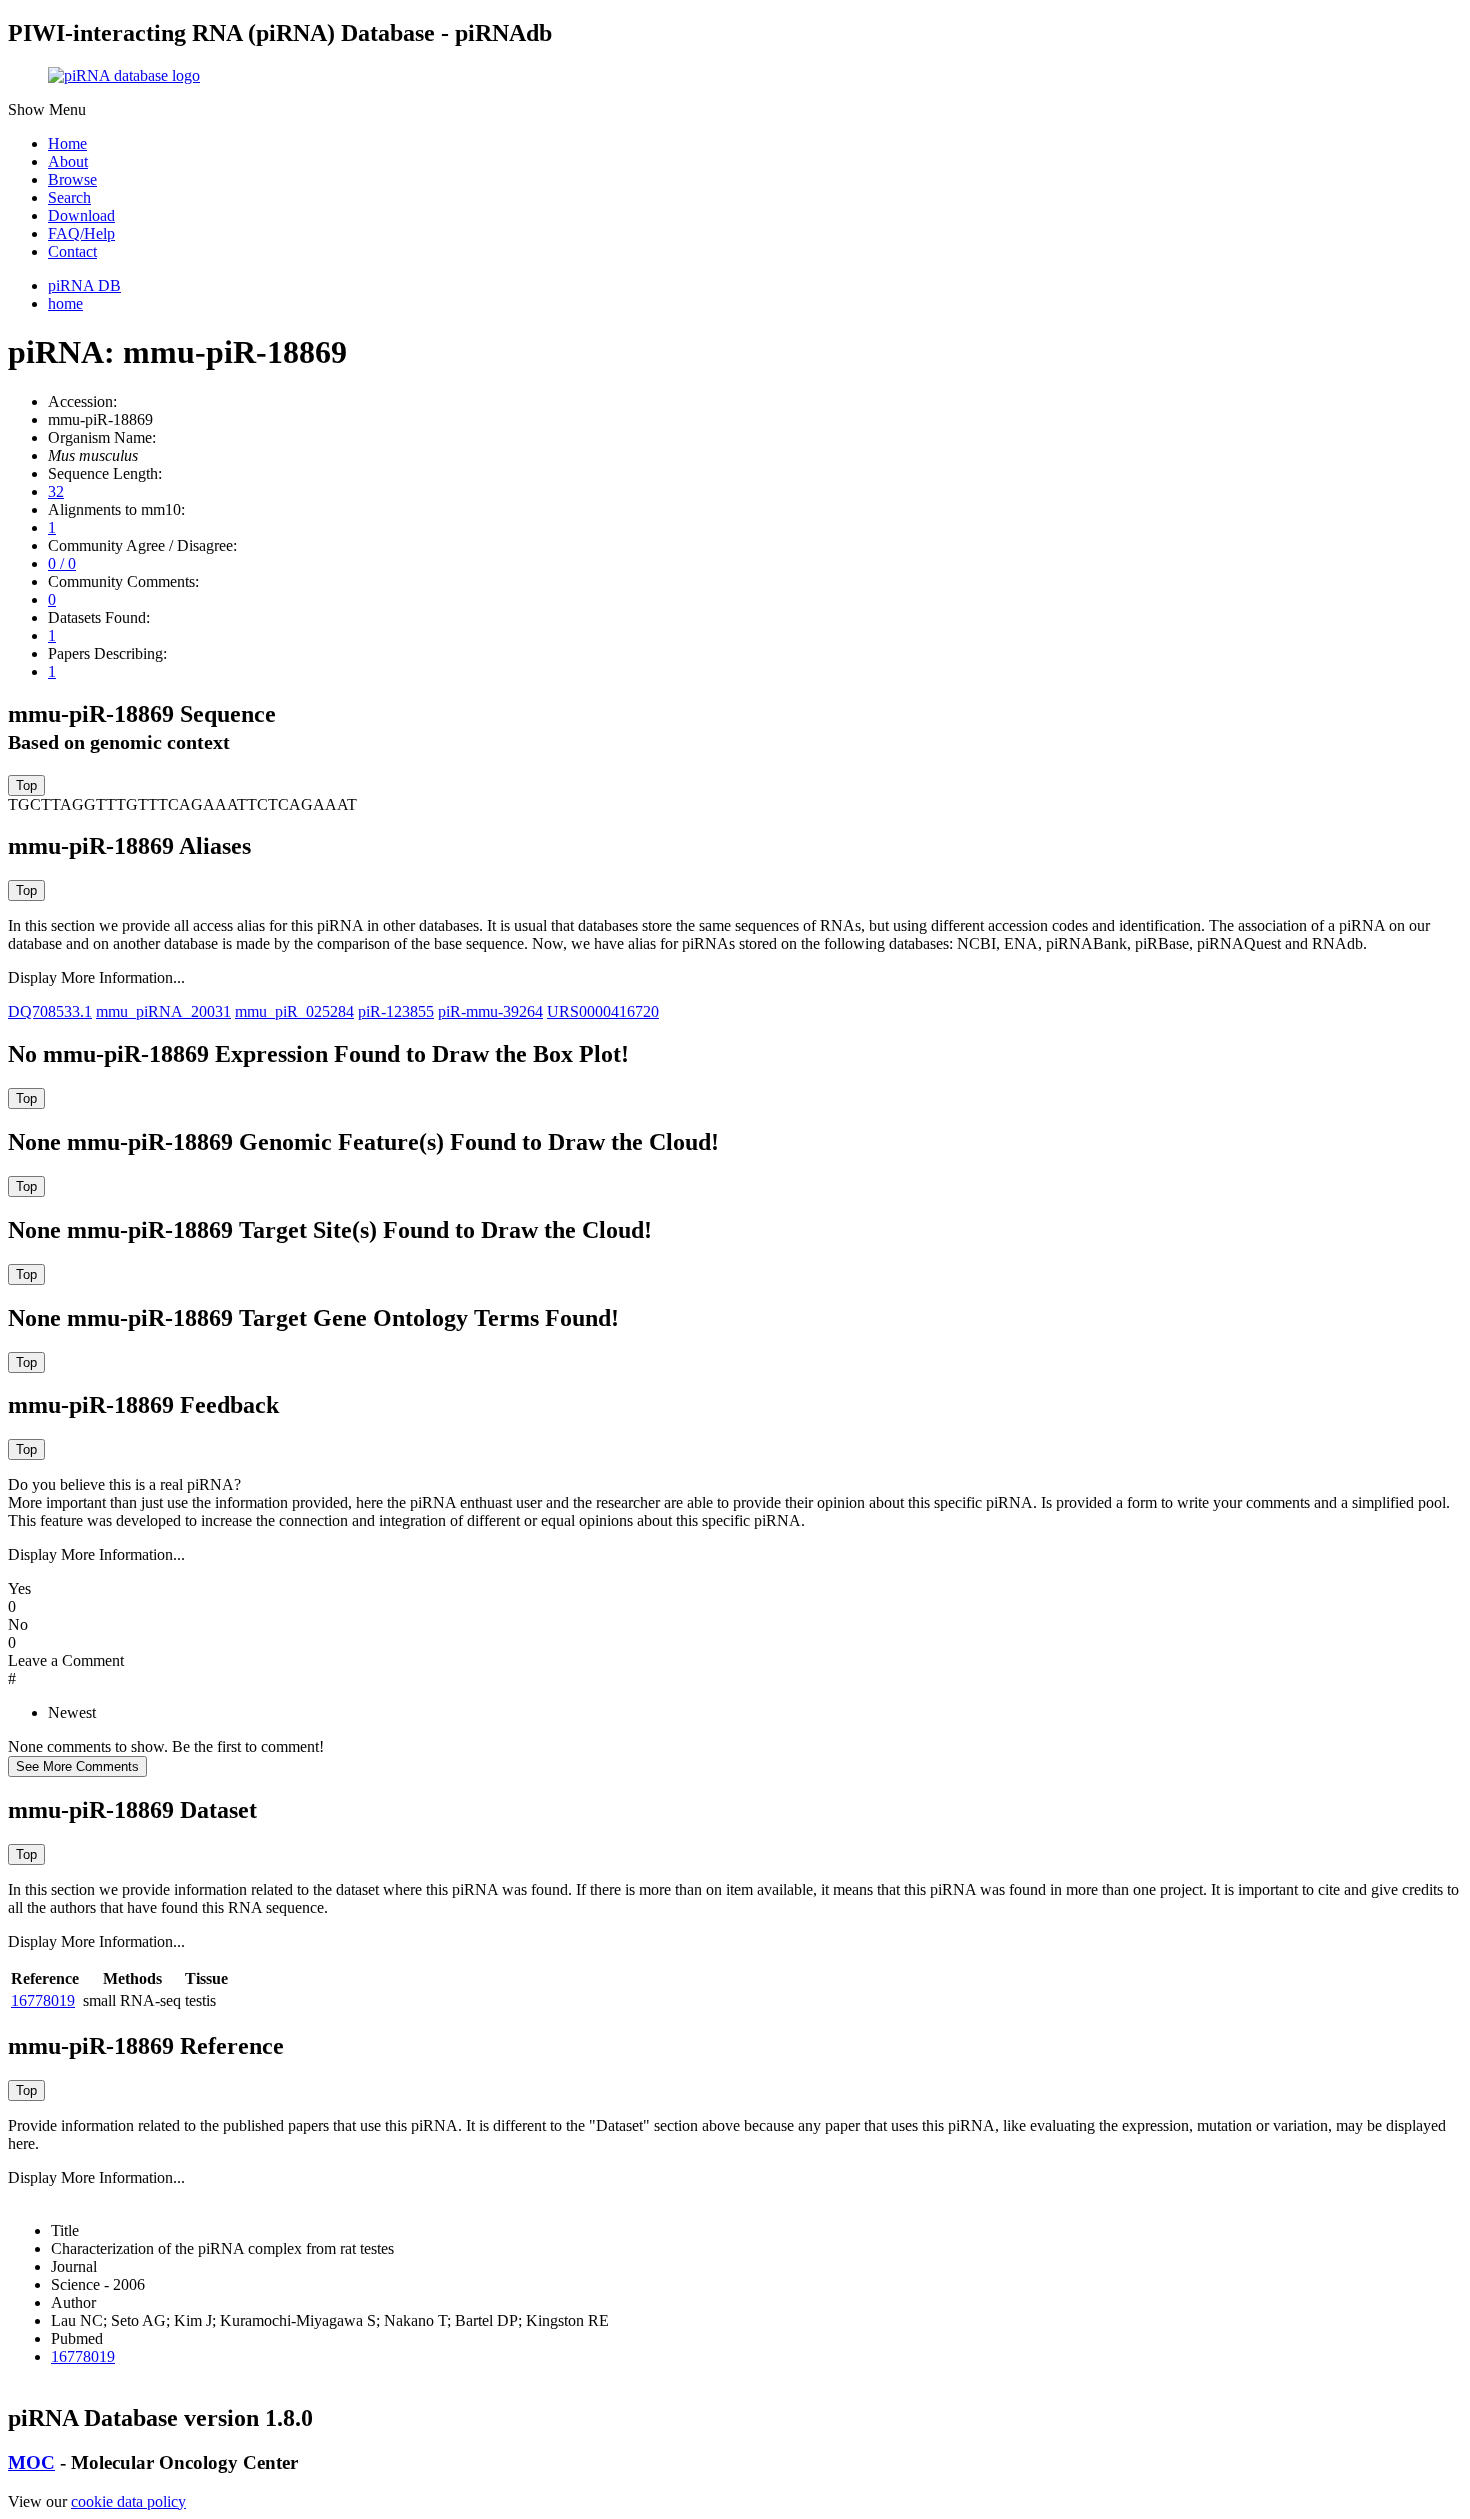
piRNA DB (84, 285)
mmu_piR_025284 (294, 1011)
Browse (72, 179)
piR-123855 (396, 1011)
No (18, 1624)
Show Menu (47, 109)
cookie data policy (128, 2501)
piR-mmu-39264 (490, 1011)
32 (56, 491)
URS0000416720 (603, 1011)
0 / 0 (62, 563)
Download (81, 215)
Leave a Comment (66, 1660)
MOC (31, 2462)
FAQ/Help (81, 233)
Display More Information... (96, 977)
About (68, 161)
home (65, 303)
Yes (19, 1588)
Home (67, 143)
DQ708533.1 (50, 1011)
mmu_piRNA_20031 (163, 1011)
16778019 (43, 2000)
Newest (72, 1712)
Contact (72, 251)
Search (69, 197)
